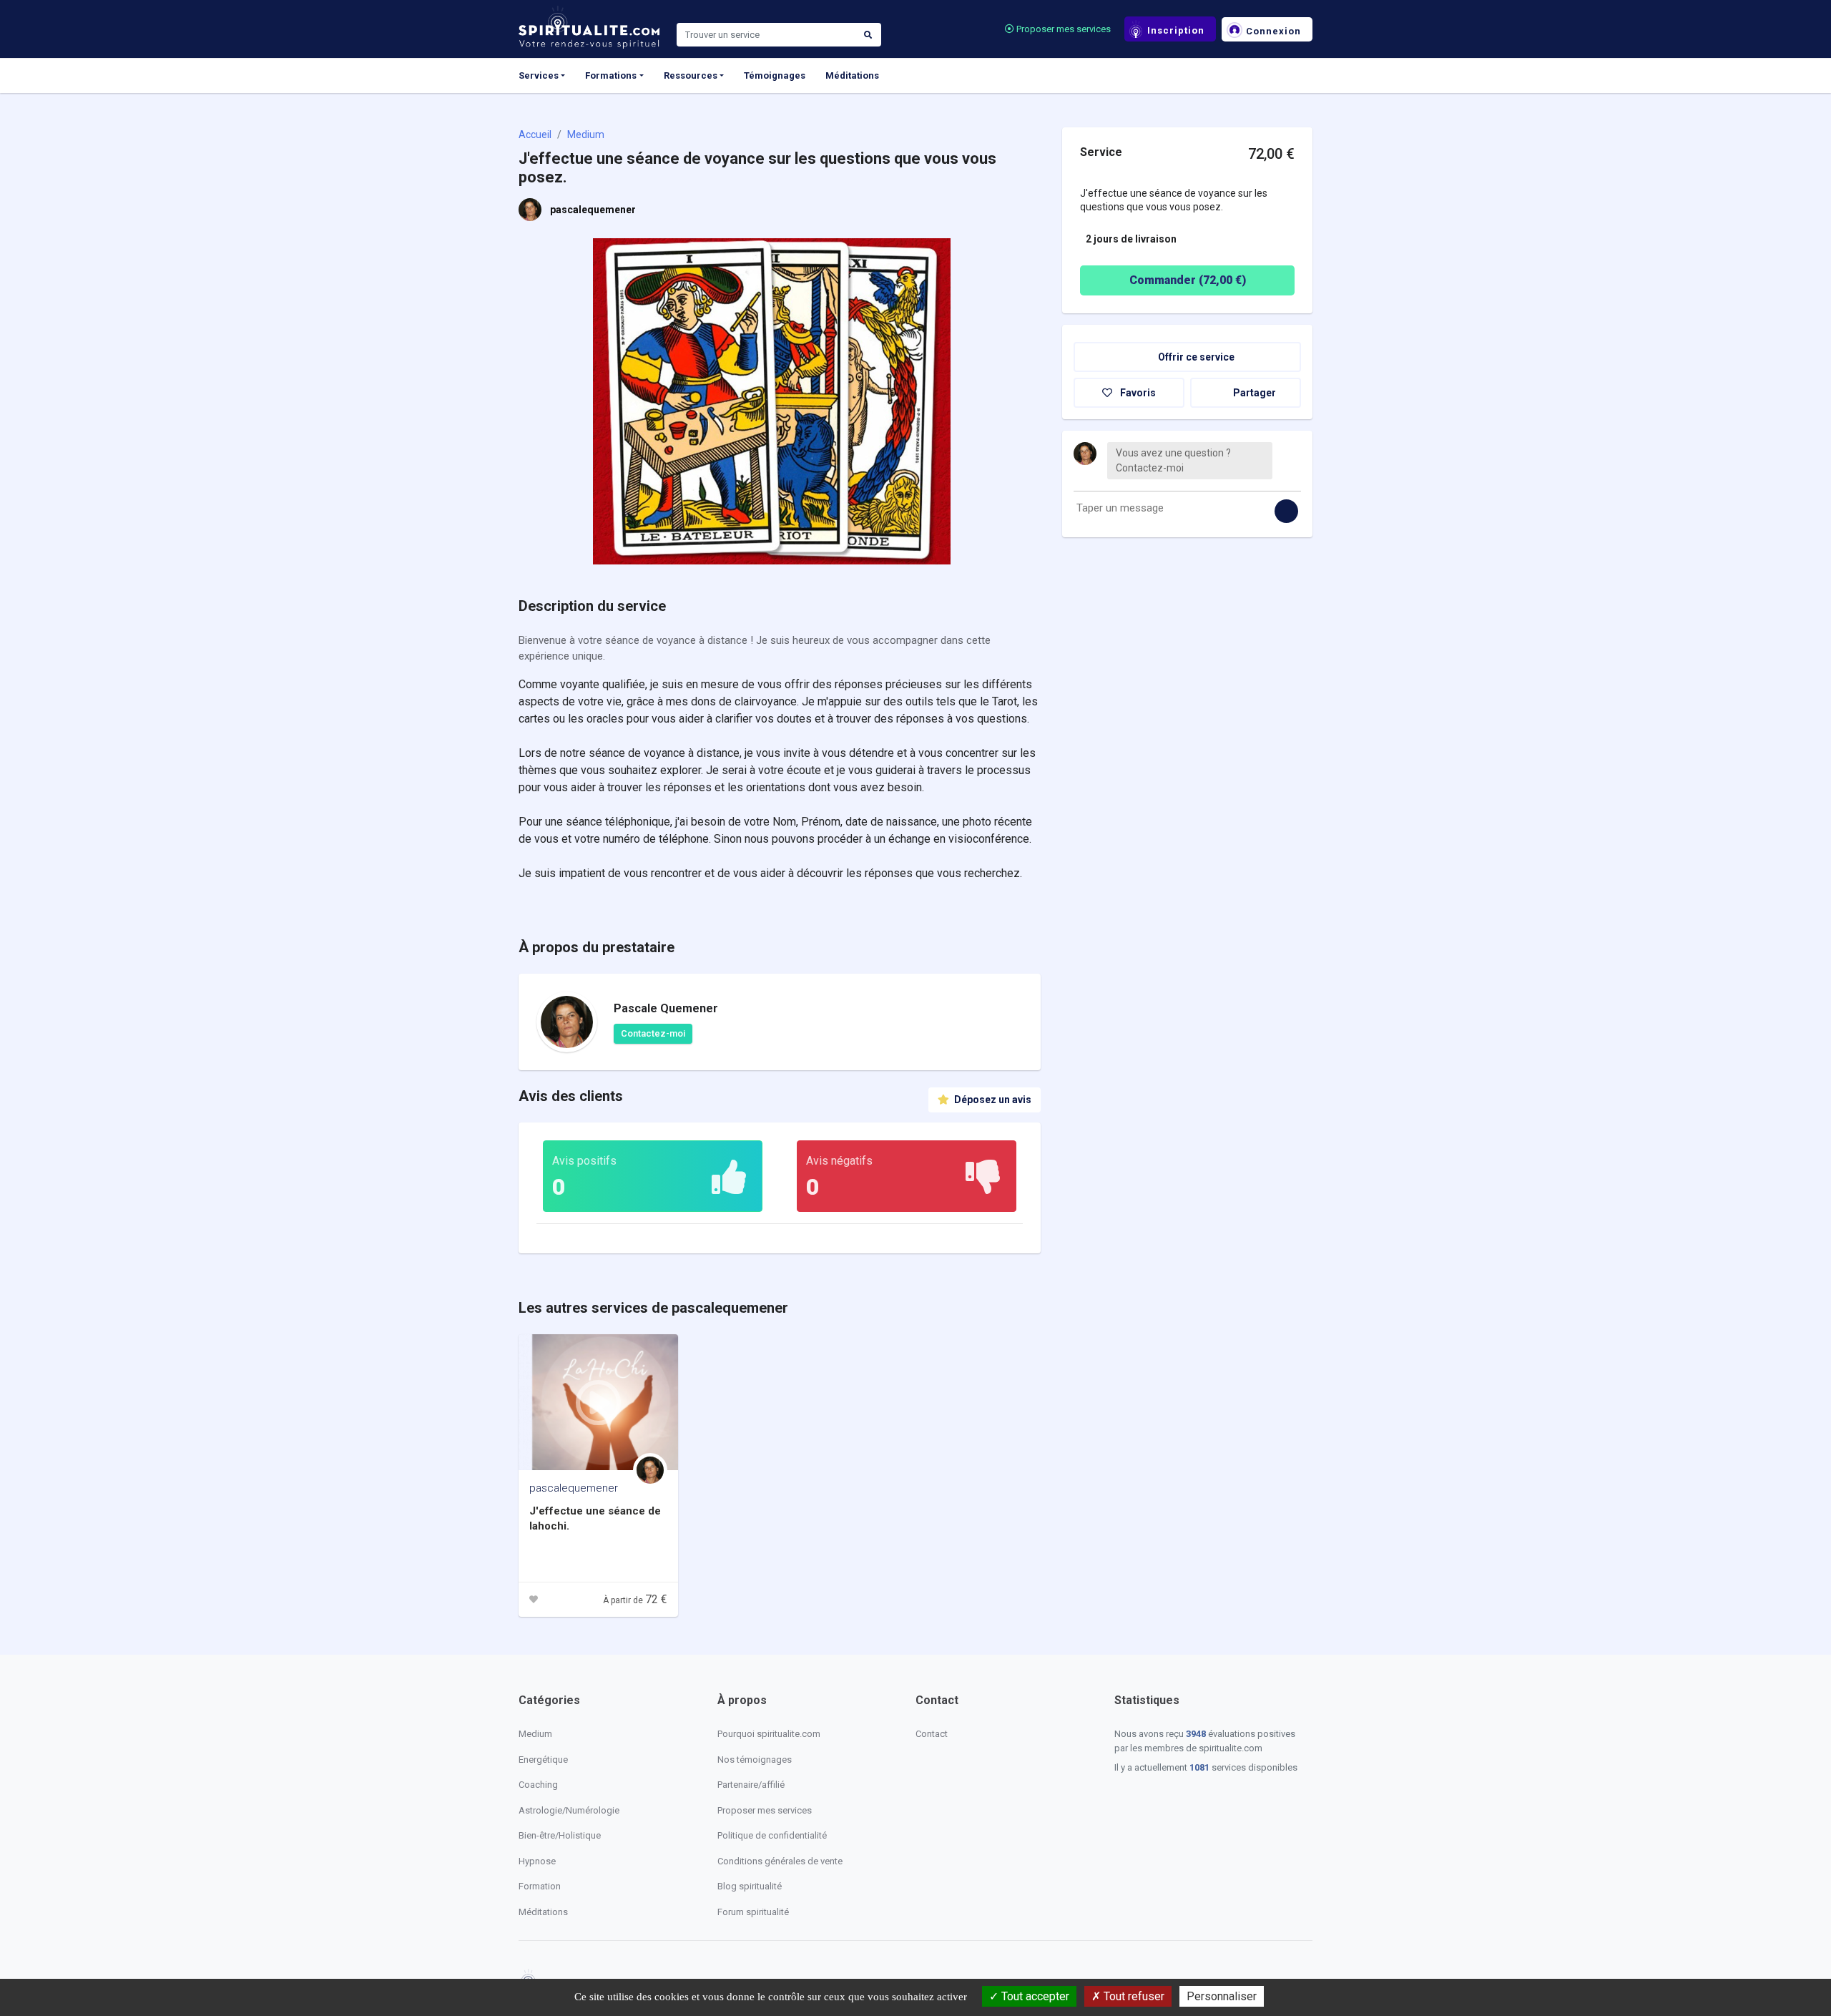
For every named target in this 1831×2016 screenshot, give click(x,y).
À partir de (635, 1600)
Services (539, 75)
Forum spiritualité (753, 1912)
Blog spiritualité (750, 1886)
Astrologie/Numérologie (569, 1810)
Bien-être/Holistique (560, 1835)
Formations (611, 75)
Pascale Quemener (666, 1008)
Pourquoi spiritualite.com (769, 1734)
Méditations (852, 75)
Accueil (535, 134)
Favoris (1137, 393)
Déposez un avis (992, 1100)
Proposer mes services (1062, 29)
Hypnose (537, 1861)
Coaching (538, 1785)
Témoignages (775, 75)
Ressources (691, 75)
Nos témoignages (755, 1760)
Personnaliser (1222, 1996)
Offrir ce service (1195, 357)
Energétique (543, 1760)
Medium (586, 134)
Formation (540, 1886)
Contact (932, 1734)
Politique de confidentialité (772, 1835)
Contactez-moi (653, 1033)
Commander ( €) (1188, 280)
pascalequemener (593, 210)
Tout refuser (1133, 1996)
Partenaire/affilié (751, 1785)
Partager (1253, 393)
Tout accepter (1034, 1996)
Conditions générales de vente (780, 1861)
